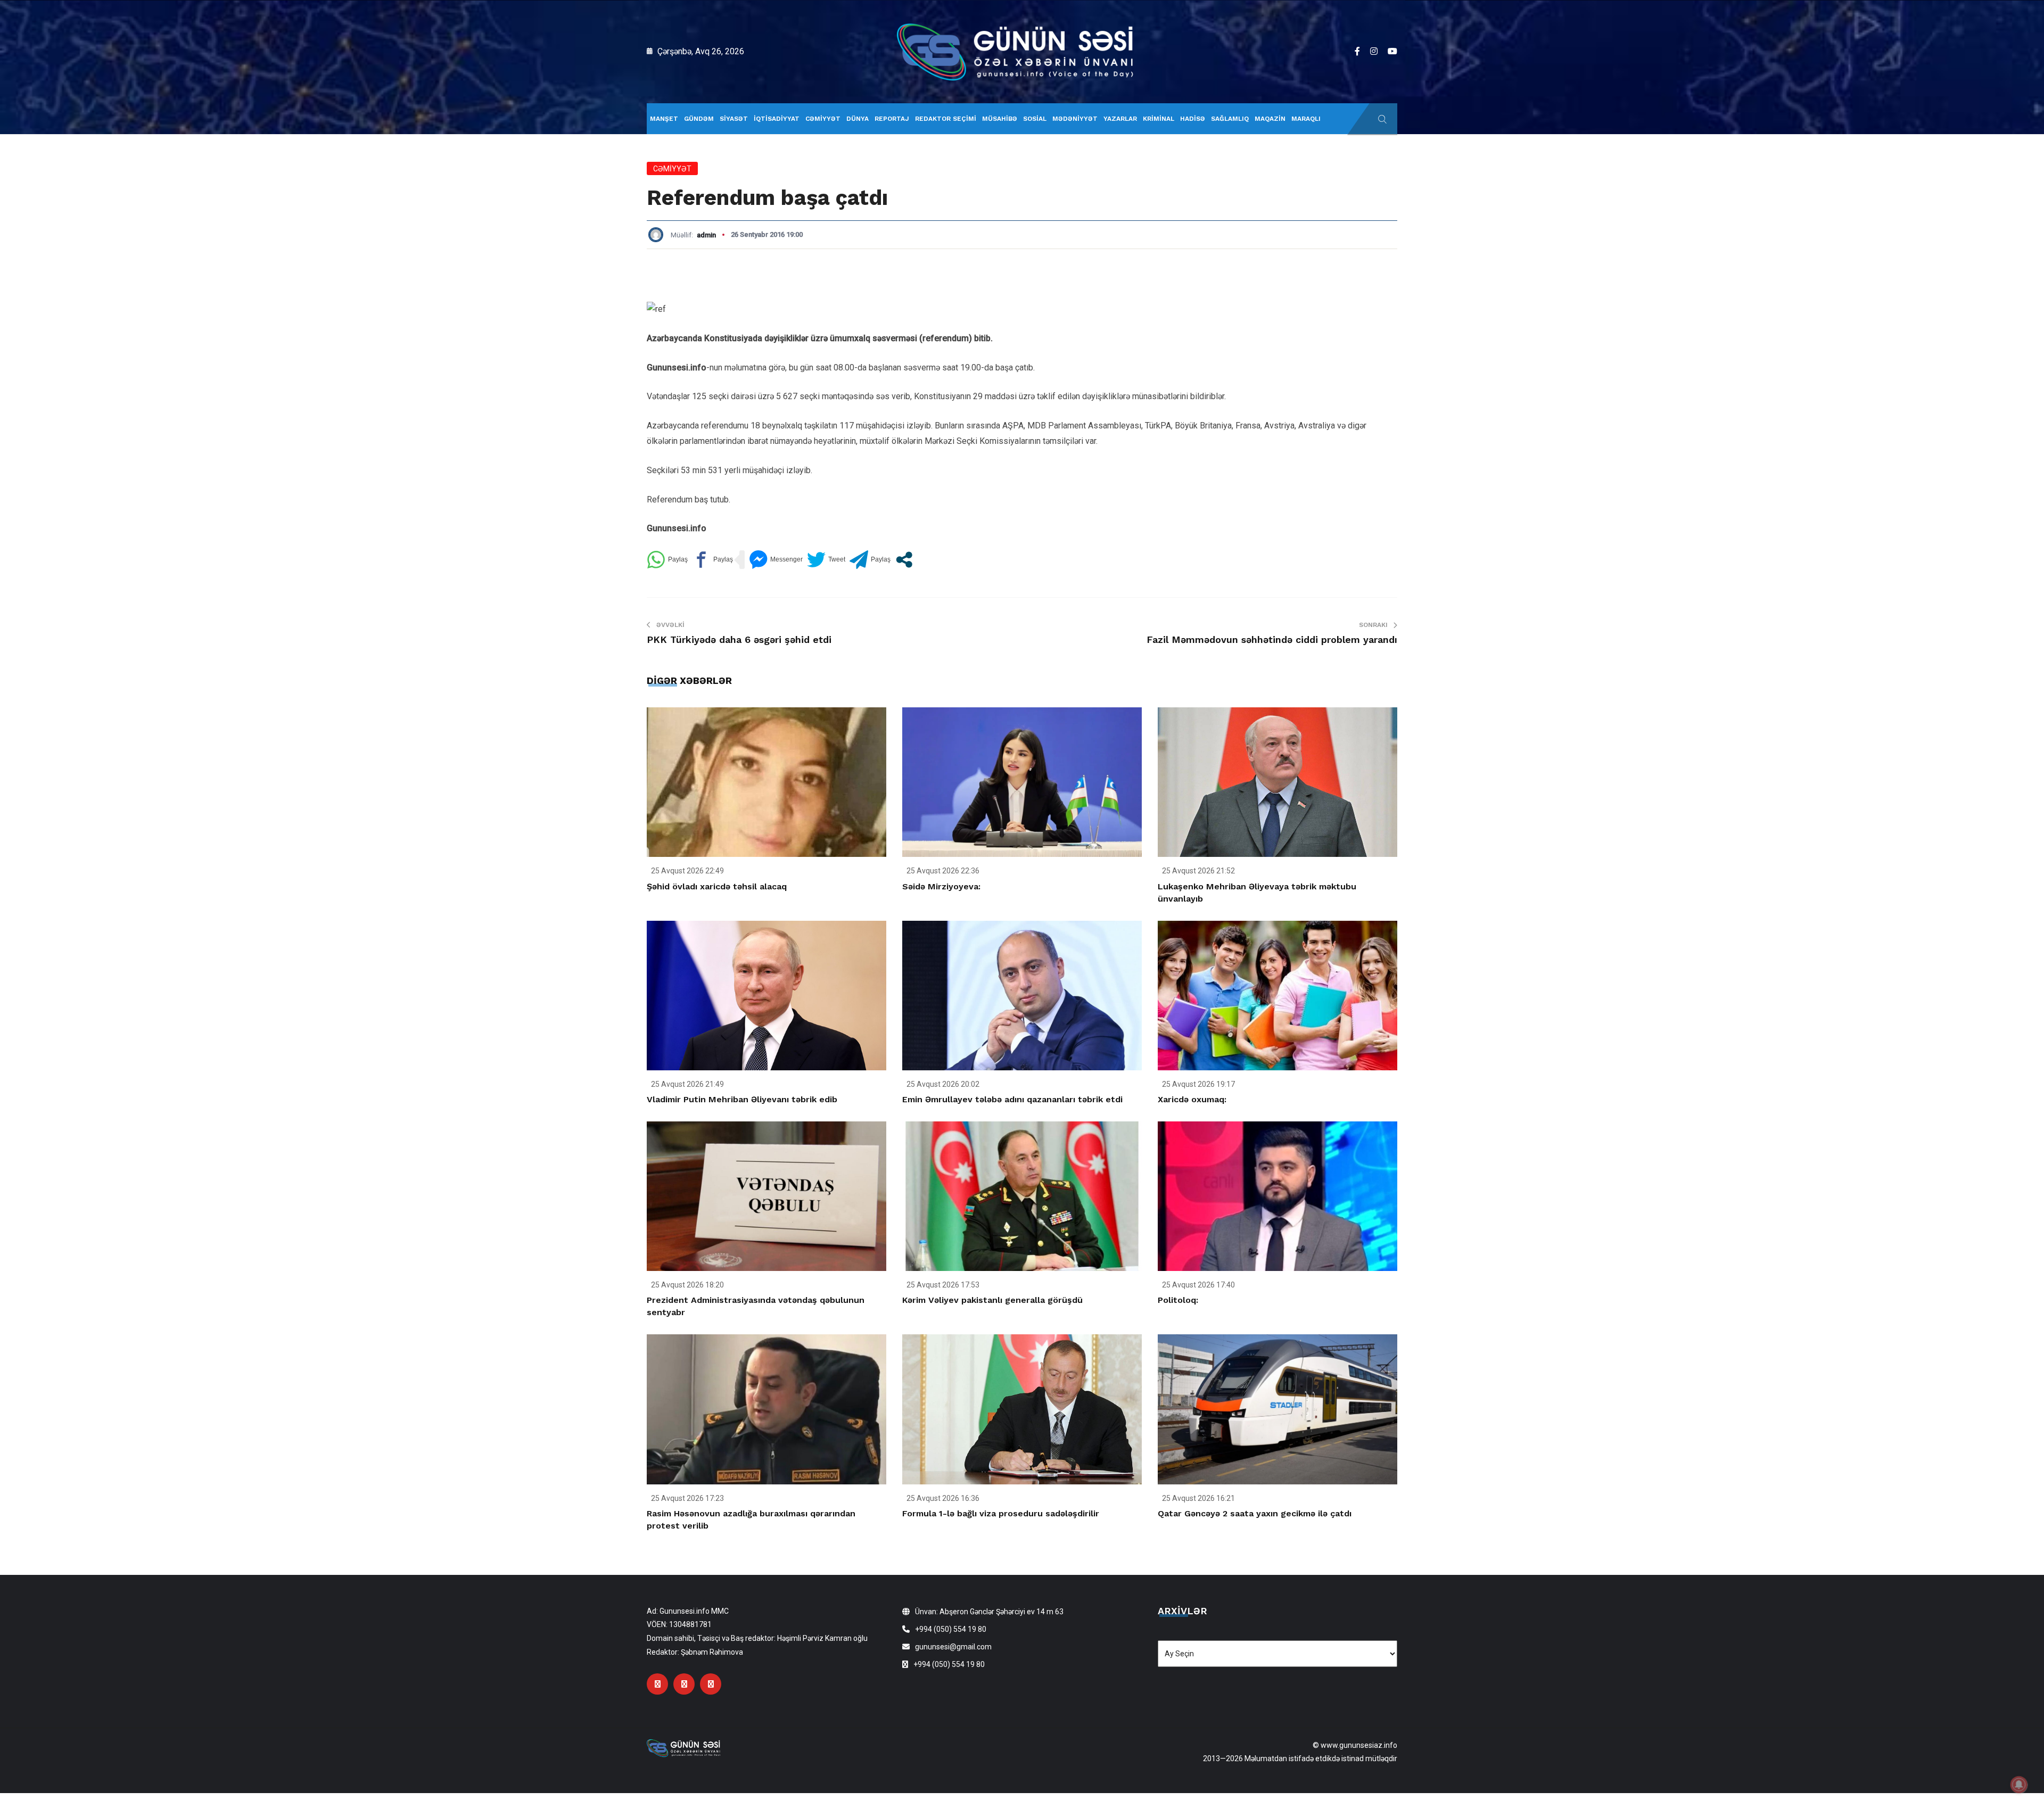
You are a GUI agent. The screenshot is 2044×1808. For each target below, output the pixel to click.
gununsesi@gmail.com (953, 1647)
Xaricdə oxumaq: (1192, 1099)
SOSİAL (1035, 119)
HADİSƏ (1193, 119)
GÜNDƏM (699, 119)
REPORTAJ (892, 119)
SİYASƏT (734, 119)
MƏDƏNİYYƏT (1075, 119)
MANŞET (664, 119)
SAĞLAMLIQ (1230, 119)
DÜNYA (858, 119)
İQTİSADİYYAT (777, 119)
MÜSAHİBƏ (1000, 119)
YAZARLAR (1120, 119)
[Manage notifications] (2019, 1785)
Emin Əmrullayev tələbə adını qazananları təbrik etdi (1012, 1099)
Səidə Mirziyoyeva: (941, 886)
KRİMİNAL (1159, 119)
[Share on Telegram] (870, 560)
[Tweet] (826, 560)
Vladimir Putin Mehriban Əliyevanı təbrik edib (742, 1099)
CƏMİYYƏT (823, 119)
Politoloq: (1178, 1300)
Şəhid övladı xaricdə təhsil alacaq (717, 886)
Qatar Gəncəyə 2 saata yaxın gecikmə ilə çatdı (1255, 1513)
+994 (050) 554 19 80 (951, 1629)
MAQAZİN (1270, 119)
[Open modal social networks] (904, 560)
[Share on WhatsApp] (667, 560)
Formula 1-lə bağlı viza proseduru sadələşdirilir (1001, 1513)
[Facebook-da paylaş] (712, 560)
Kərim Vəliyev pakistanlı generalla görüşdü (992, 1300)
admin (706, 235)
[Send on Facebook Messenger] (776, 560)
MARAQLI (1306, 119)
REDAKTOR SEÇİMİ (946, 119)
